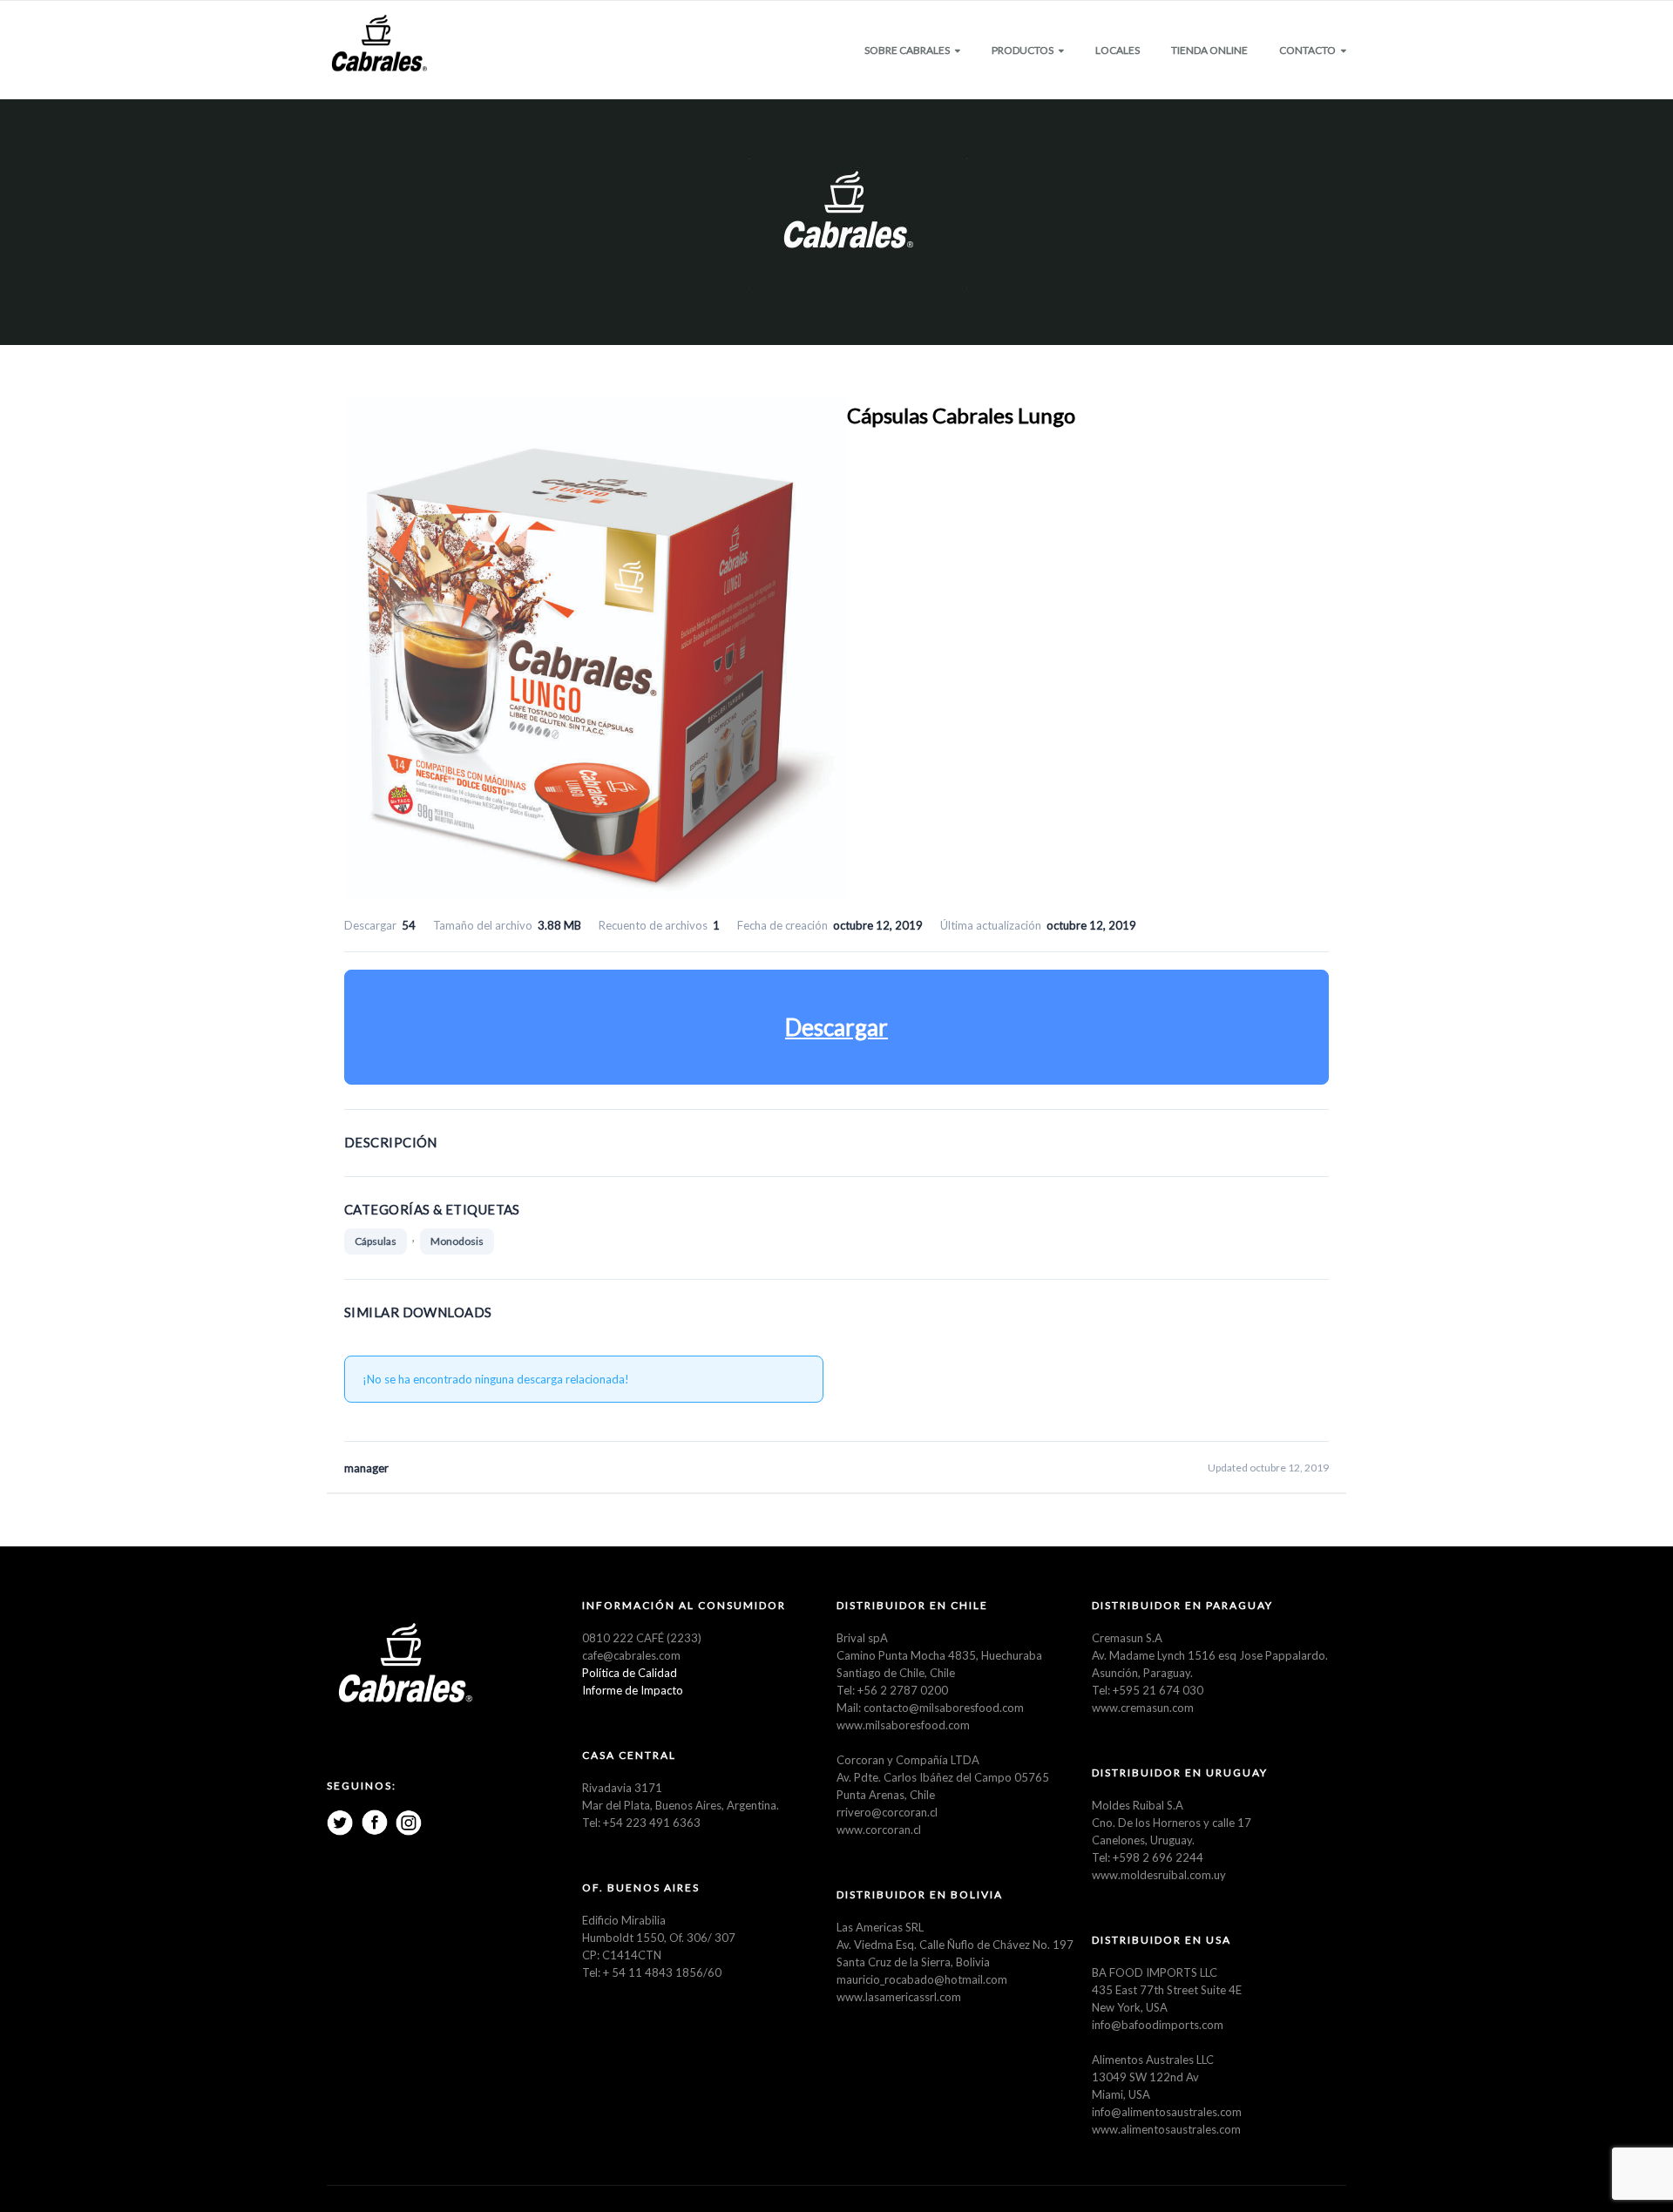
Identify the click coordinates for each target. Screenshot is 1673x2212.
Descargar (836, 1027)
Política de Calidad (630, 1673)
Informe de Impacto (633, 1690)
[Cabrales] (379, 44)
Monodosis (457, 1241)
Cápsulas (376, 1241)
